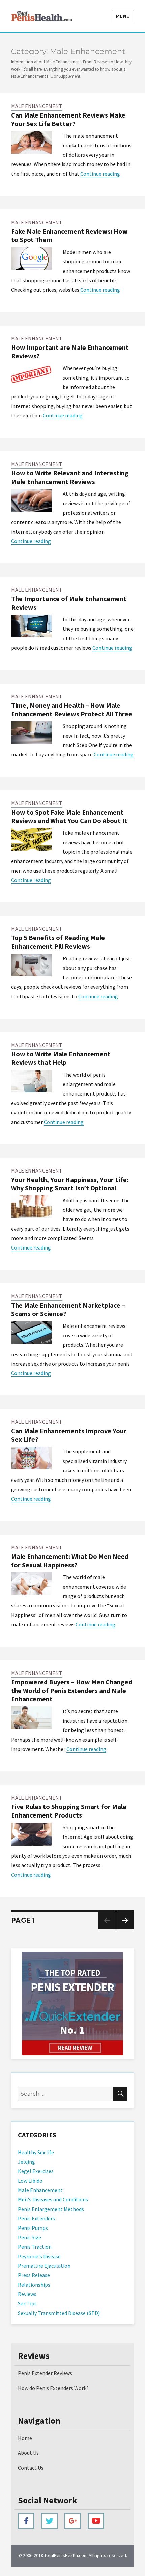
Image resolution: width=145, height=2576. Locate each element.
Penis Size (30, 2237)
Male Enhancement (37, 106)
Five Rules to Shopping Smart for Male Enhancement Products (69, 1811)
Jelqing (26, 2162)
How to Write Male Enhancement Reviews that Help (61, 1058)
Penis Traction (35, 2247)
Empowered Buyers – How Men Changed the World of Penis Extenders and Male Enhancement (72, 1690)
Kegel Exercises (36, 2171)
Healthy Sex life (36, 2152)
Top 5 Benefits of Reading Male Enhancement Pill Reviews (58, 942)
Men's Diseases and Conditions (53, 2199)
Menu (123, 16)
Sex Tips (27, 2303)
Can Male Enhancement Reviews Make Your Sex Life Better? (68, 119)
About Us (28, 2453)
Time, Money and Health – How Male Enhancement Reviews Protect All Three (72, 710)
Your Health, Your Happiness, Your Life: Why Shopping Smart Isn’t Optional (70, 1184)
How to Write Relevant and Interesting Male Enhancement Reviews (70, 477)
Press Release (34, 2275)
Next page (125, 1929)
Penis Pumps (33, 2228)
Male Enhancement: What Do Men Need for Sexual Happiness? (70, 1561)
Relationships (34, 2285)
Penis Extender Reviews (45, 2373)
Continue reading (100, 174)
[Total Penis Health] (72, 2003)
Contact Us (31, 2468)
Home (25, 2438)
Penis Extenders (36, 2218)
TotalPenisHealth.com (66, 2555)
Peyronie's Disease (39, 2256)
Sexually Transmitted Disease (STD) (59, 2313)
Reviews (27, 2294)
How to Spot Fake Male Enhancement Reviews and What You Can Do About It (69, 816)
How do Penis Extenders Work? (53, 2388)
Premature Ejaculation (44, 2266)
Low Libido (30, 2181)
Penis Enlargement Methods (51, 2209)
